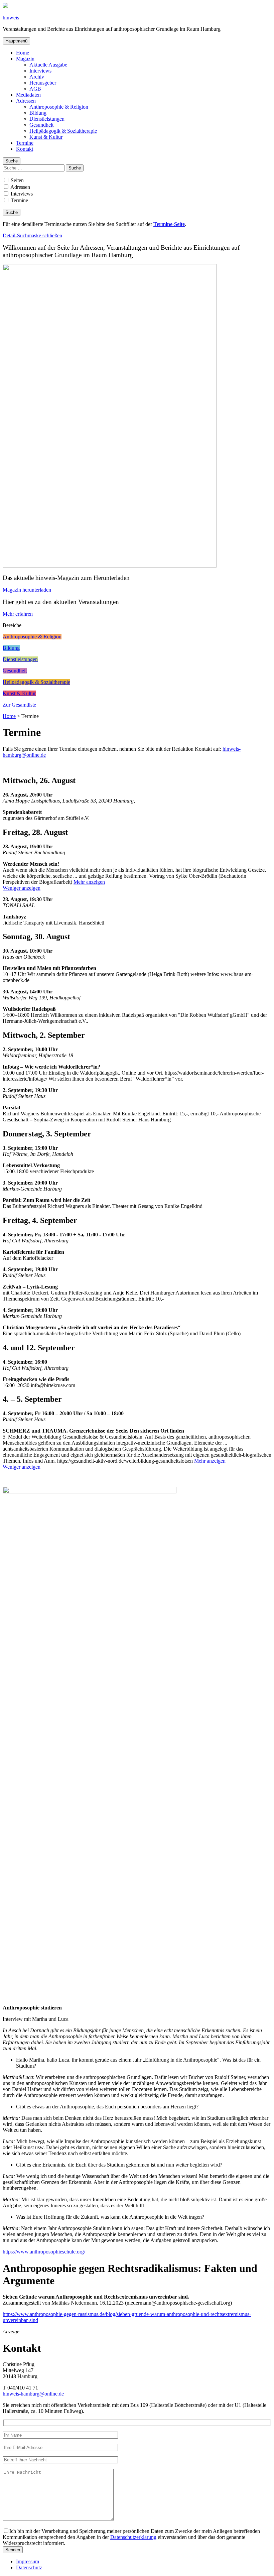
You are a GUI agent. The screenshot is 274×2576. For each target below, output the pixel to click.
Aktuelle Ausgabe (48, 65)
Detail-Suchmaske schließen (32, 235)
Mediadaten (28, 95)
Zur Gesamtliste (19, 705)
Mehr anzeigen (89, 882)
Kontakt (25, 149)
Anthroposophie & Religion (59, 107)
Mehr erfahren (18, 614)
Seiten (17, 180)
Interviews (40, 71)
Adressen (26, 101)
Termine (25, 143)
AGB (35, 89)
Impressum (28, 2561)
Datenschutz (29, 2567)
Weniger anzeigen (22, 888)
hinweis (11, 18)
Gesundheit (41, 125)
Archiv (37, 77)
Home (23, 53)
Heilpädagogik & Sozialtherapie (63, 131)
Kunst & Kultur (46, 137)
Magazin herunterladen (27, 590)
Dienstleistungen (47, 119)
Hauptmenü (16, 41)
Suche (12, 161)
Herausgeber (43, 83)
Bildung (38, 113)
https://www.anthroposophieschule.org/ (44, 2252)
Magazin (25, 59)
